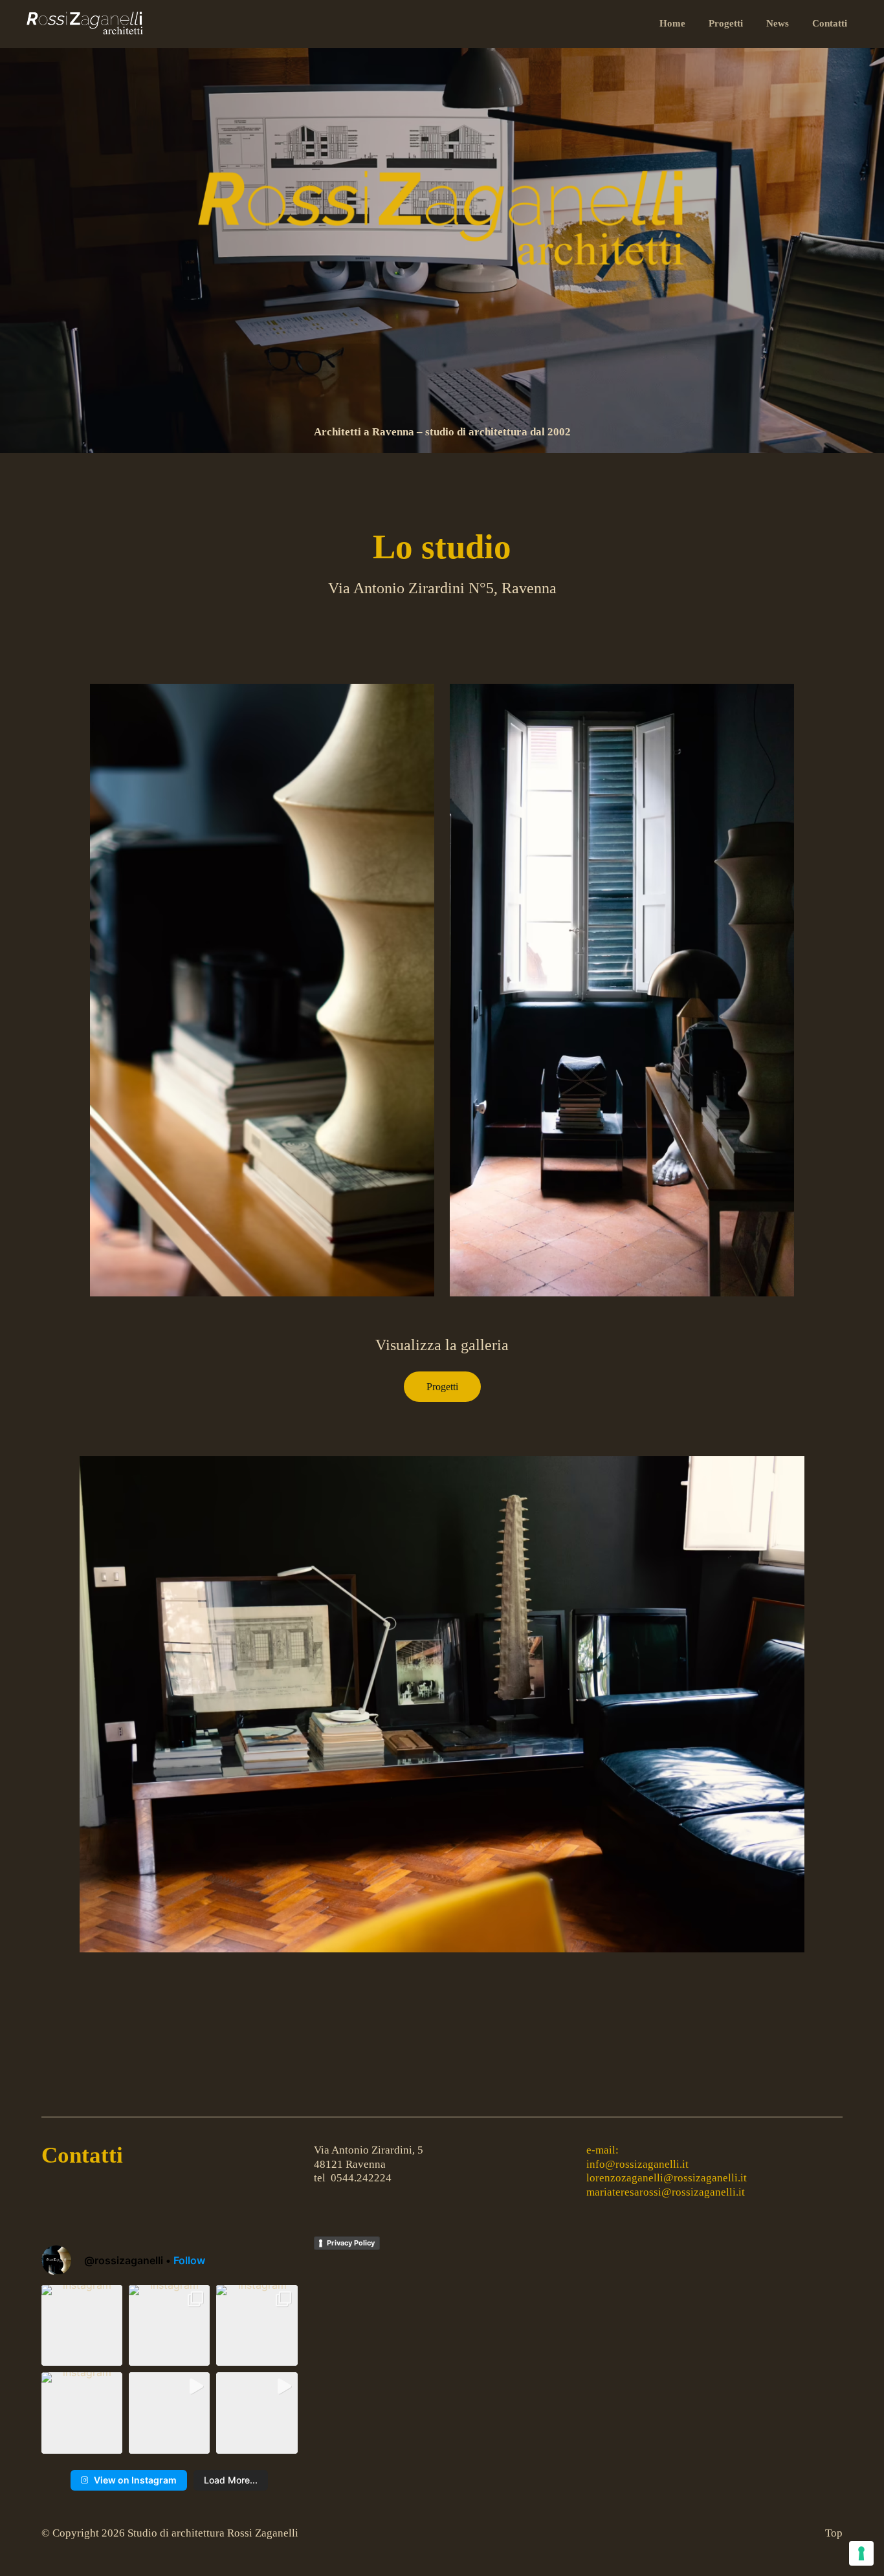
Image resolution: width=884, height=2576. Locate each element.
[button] (82, 2325)
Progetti (726, 23)
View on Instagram (135, 2480)
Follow (189, 2260)
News (778, 23)
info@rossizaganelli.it (637, 2164)
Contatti (830, 23)
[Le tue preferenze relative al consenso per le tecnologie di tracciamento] (861, 2553)
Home (672, 23)
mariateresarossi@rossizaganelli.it (666, 2192)
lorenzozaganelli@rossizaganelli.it (667, 2178)
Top (834, 2533)
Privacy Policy (351, 2243)
